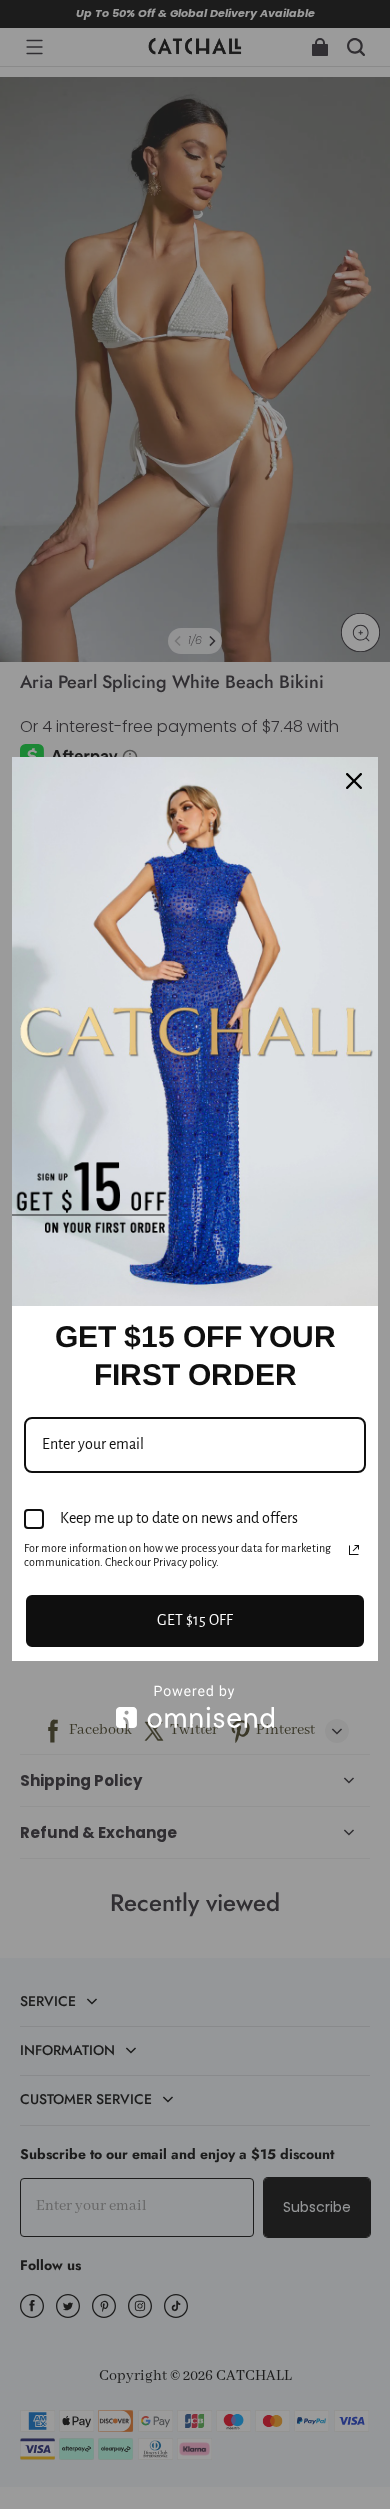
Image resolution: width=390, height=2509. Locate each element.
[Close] (354, 781)
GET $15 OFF (195, 1620)
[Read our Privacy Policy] (354, 1550)
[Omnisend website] (195, 1706)
